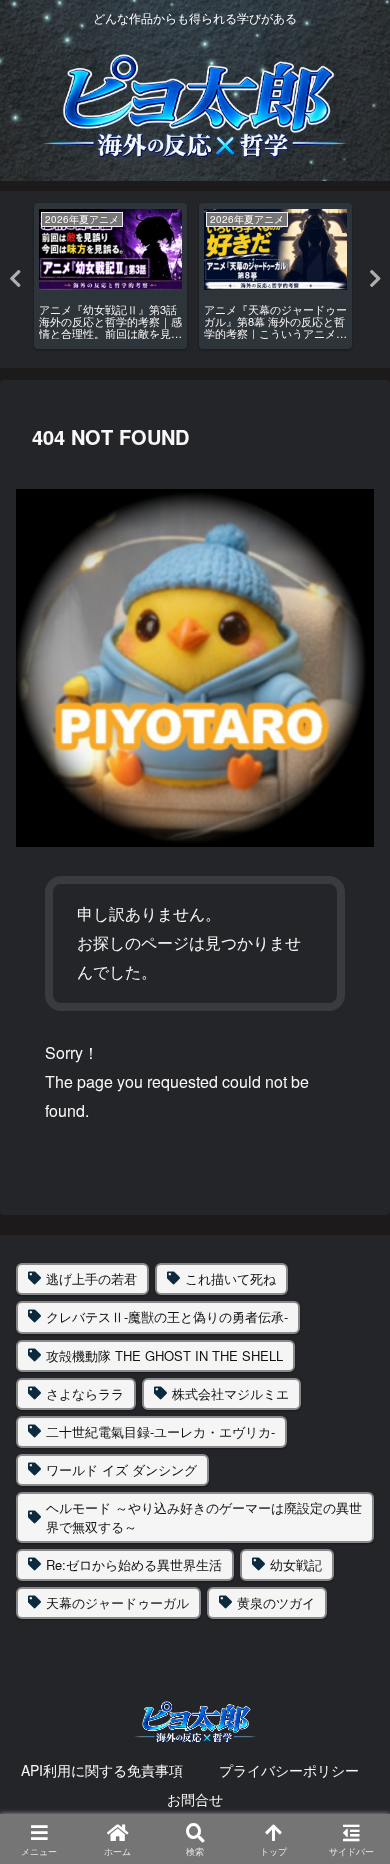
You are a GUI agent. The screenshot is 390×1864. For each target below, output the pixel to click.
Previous (15, 279)
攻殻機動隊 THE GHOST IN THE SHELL (164, 1355)
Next (375, 279)
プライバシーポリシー (289, 1770)
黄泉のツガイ (276, 1602)
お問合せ (195, 1799)
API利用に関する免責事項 (102, 1770)
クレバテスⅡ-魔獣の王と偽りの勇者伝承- (167, 1316)
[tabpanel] (110, 276)
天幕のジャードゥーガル (117, 1602)
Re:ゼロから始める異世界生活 (134, 1564)
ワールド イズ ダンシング (121, 1469)
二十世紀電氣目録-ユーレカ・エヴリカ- (160, 1431)
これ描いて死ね (230, 1278)
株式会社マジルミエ (230, 1393)
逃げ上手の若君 (91, 1278)
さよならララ (85, 1393)
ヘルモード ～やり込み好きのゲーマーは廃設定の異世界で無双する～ (204, 1516)
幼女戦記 (296, 1564)
